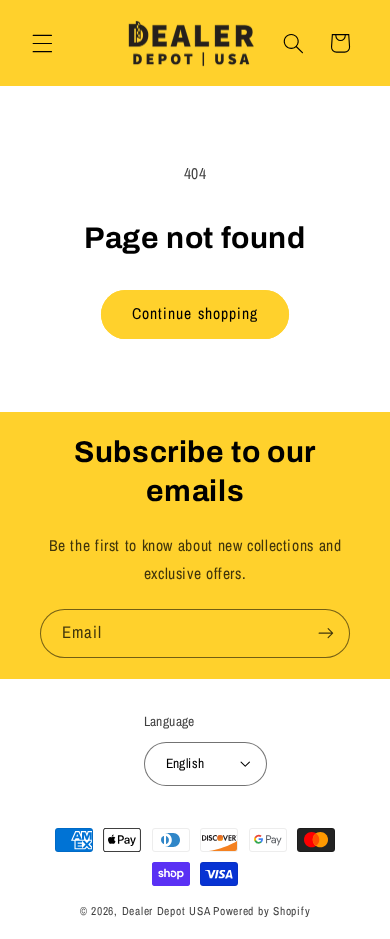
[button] (42, 43)
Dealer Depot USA (166, 911)
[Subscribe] (326, 633)
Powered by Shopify (261, 911)
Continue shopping (195, 313)
